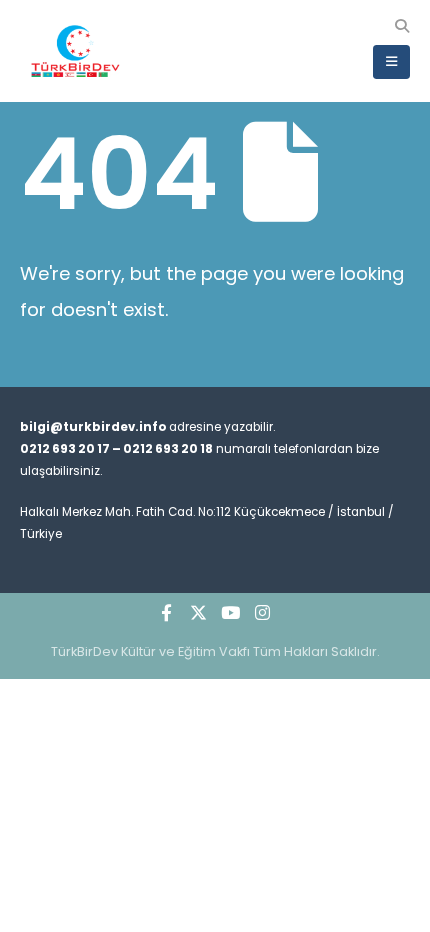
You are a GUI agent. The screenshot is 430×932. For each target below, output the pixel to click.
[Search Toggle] (401, 26)
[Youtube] (231, 612)
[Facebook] (167, 612)
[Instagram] (263, 612)
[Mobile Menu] (391, 62)
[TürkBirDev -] (75, 51)
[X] (199, 612)
